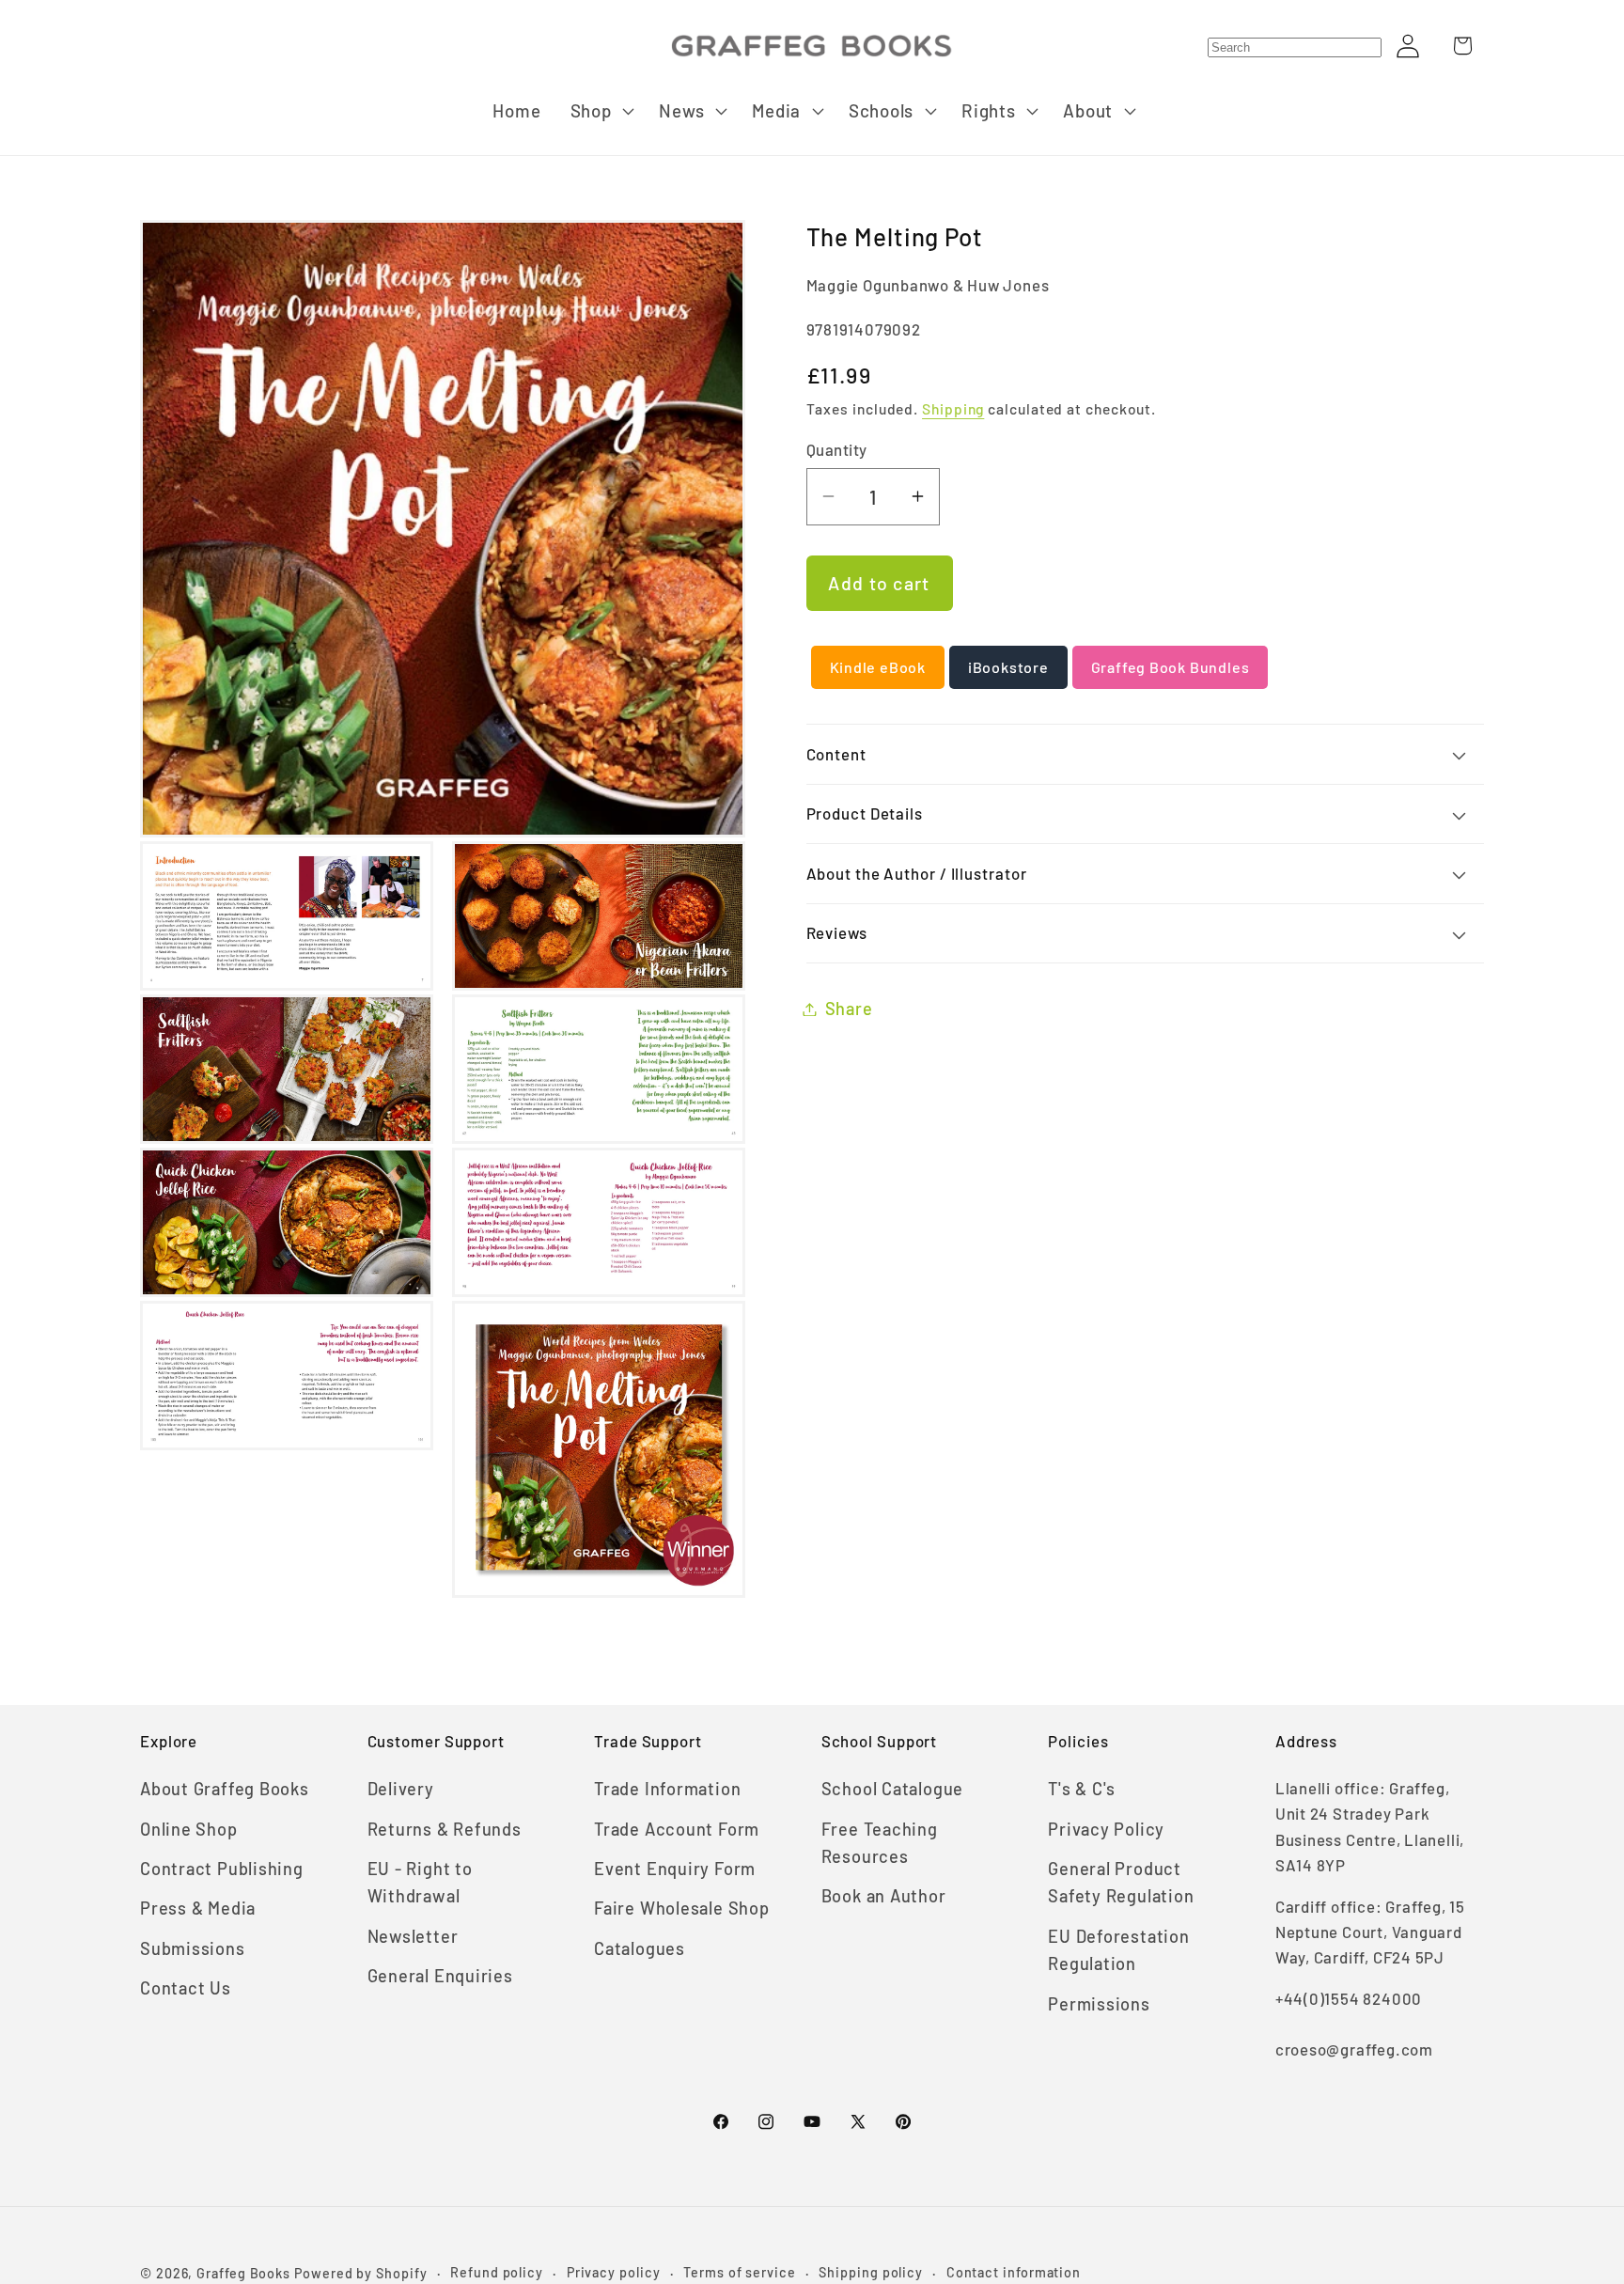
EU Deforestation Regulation (1118, 1950)
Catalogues (640, 1948)
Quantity (837, 449)
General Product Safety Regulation (1121, 1882)
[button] (600, 111)
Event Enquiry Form (675, 1869)
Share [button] (849, 1009)
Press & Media (198, 1908)
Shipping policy (871, 2272)
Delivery (401, 1789)
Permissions (1099, 2004)
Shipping (953, 409)
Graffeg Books (243, 2273)
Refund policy (497, 2272)
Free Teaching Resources (880, 1843)
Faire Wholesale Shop (682, 1908)
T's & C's (1082, 1789)
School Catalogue (892, 1789)
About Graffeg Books (225, 1789)
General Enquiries (440, 1976)
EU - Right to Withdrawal (420, 1882)
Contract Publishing (222, 1869)
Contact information (1014, 2272)
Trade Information (667, 1789)
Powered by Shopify (360, 2273)
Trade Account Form (677, 1829)
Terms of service (740, 2272)
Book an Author (884, 1896)
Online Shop (189, 1829)
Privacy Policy (1106, 1829)
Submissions (193, 1948)
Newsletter (413, 1936)
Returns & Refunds (445, 1829)
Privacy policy (614, 2272)
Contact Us (186, 1988)
